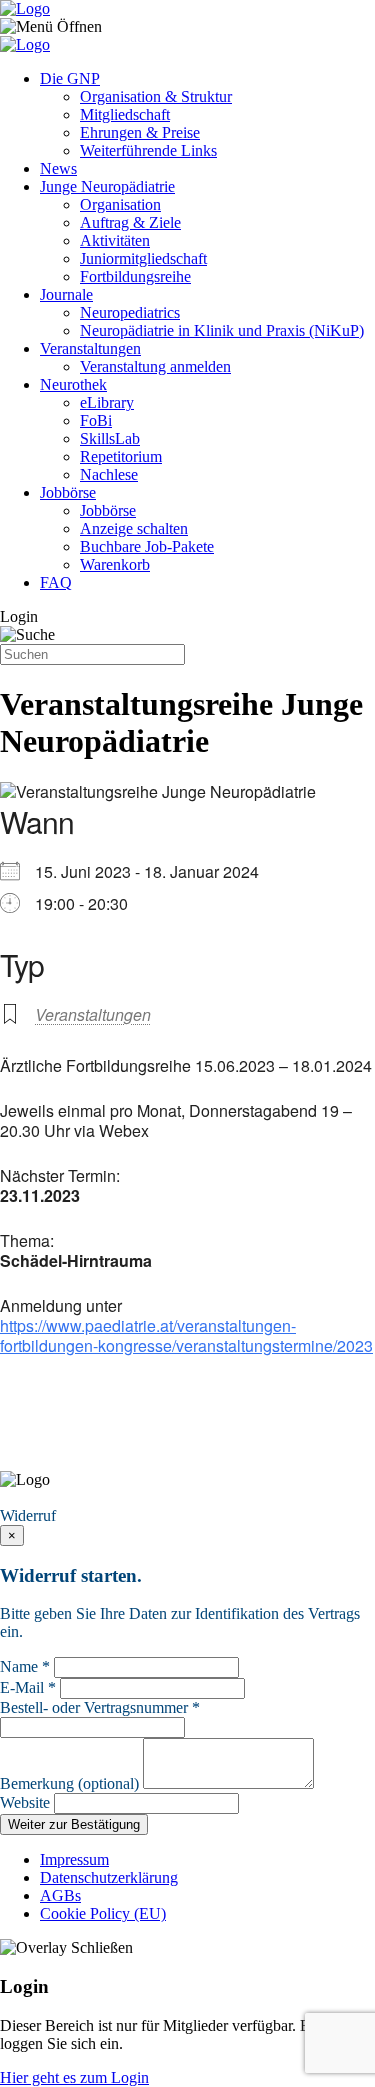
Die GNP (70, 78)
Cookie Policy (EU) (103, 1913)
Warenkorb (115, 564)
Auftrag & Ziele (130, 222)
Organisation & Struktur (156, 96)
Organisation (120, 204)
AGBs (60, 1895)
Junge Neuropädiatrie (107, 186)
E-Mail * (28, 1687)
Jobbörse (68, 492)
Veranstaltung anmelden (155, 366)
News (58, 168)
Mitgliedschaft (125, 114)
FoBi (96, 420)
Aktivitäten (115, 240)
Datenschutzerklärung (109, 1877)
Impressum (74, 1859)
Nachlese (109, 474)
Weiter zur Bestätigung (74, 1824)
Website (25, 1802)
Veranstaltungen (90, 348)
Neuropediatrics (130, 312)
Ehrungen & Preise (140, 132)
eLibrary (107, 402)
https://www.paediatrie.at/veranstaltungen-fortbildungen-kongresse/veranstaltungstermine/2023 (186, 1335)
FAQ (56, 582)
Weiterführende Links (148, 150)
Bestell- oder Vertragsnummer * (100, 1707)
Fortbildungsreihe (135, 276)
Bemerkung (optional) (69, 1783)
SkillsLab (110, 438)
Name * (25, 1666)
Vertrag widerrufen (65, 1497)
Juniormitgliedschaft (143, 258)
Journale (66, 294)
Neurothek (73, 384)
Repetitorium (121, 456)
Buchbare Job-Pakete (147, 546)
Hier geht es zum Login (74, 2077)
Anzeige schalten (134, 528)
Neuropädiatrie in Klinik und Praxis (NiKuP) (222, 330)
